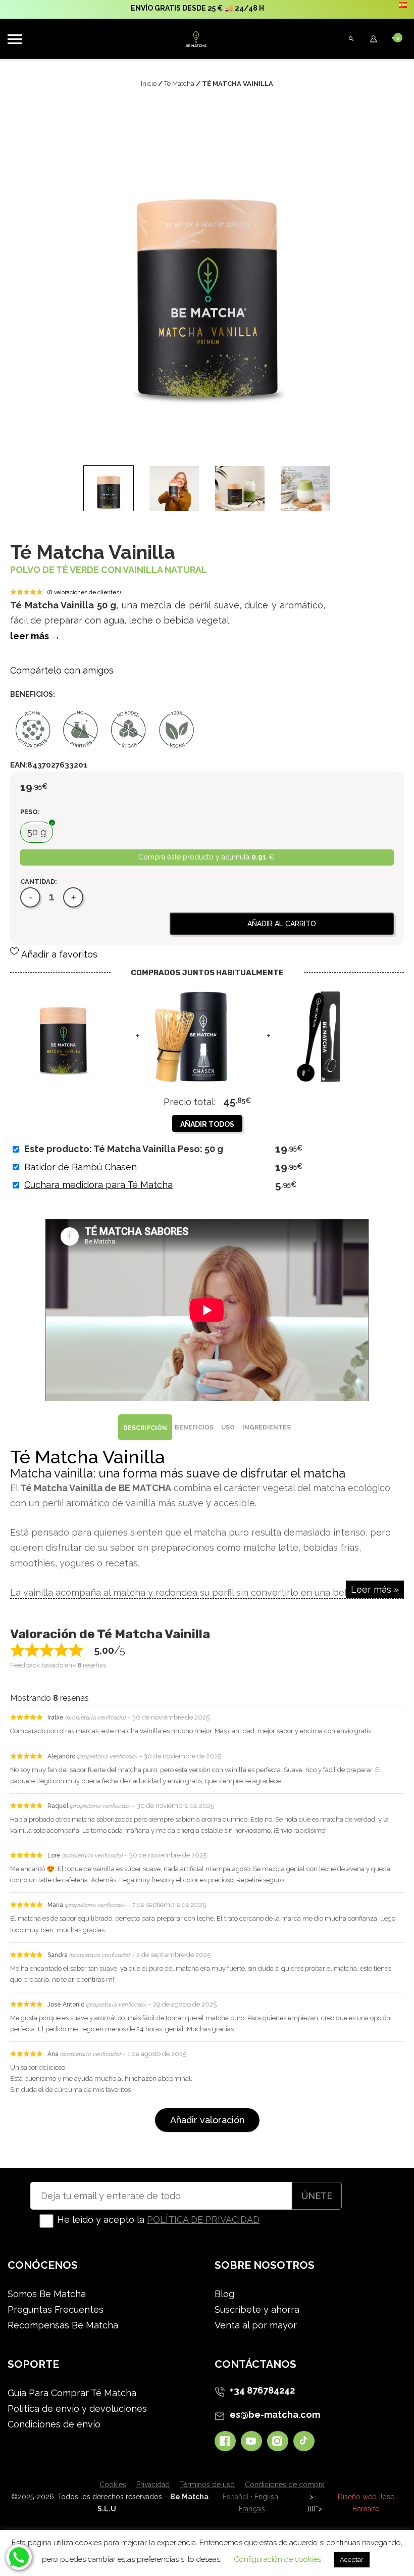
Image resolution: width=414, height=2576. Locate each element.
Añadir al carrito (282, 924)
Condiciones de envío (54, 2424)
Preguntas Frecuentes (56, 2309)
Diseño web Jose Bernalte (366, 2503)
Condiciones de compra (285, 2485)
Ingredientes (267, 1427)
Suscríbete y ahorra (257, 2309)
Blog (224, 2294)
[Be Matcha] (181, 39)
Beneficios (194, 1427)
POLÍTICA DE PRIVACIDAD (203, 2220)
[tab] (145, 1427)
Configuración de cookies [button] (277, 2559)
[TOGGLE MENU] (15, 39)
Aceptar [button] (352, 2560)
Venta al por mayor (256, 2325)
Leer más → (35, 636)
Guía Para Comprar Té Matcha (72, 2393)
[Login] (374, 39)
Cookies (113, 2485)
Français (252, 2509)
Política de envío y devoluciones (77, 2408)
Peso (29, 812)
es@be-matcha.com (275, 2415)
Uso (228, 1427)
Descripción (145, 1428)
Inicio (149, 84)
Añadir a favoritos (59, 954)
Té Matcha (179, 84)
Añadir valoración (207, 2120)
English (266, 2497)
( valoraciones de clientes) (84, 592)
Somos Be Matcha (47, 2294)
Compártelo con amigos (62, 670)
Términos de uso (207, 2485)
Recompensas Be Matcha (63, 2325)
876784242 (271, 2390)
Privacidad (153, 2485)
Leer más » (375, 1589)
